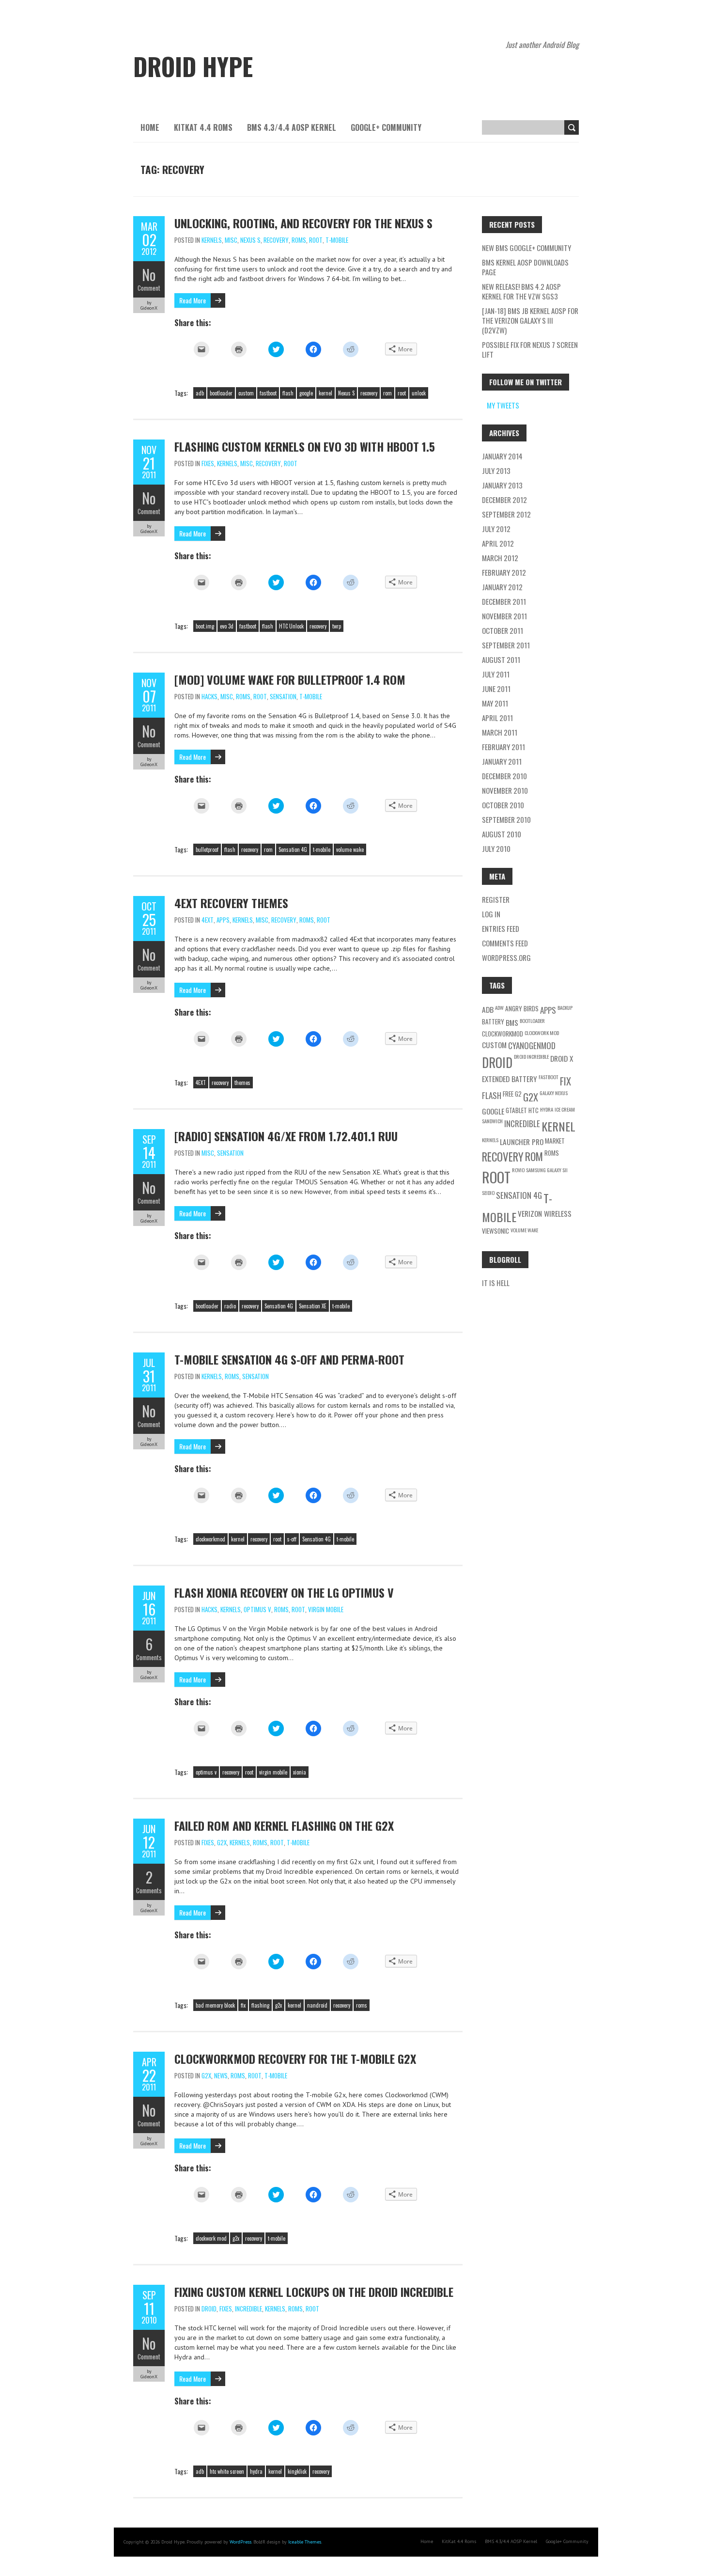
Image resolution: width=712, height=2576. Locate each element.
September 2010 (506, 819)
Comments (149, 1657)
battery (493, 1021)
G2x (222, 1842)
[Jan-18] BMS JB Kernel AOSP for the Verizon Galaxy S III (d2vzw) (530, 320)
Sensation (283, 696)
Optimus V (257, 1609)
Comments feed (505, 943)
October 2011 (503, 630)
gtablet (516, 1110)
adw (499, 1007)
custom (246, 393)
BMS (512, 1022)
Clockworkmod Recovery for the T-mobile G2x (295, 2058)
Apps (223, 920)
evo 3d (227, 626)
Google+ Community (386, 127)
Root (316, 240)
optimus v (206, 1772)
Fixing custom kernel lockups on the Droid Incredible (314, 2292)
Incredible (248, 2309)
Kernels (212, 240)
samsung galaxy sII (547, 1170)
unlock (419, 393)
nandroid (317, 2005)
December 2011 (504, 601)
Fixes (208, 463)
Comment (149, 288)
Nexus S (250, 240)
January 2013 (502, 485)
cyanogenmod (532, 1045)
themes (242, 1083)
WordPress (240, 2542)
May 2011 (495, 703)
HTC (534, 1110)
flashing (260, 2005)
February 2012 (504, 572)
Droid (209, 2309)
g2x (279, 2005)
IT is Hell (496, 1283)
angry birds (522, 1008)
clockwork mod (211, 2238)
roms (362, 2005)
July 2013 (496, 471)
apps (548, 1010)
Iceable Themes (305, 2542)
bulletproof (207, 849)
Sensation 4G (293, 849)
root (402, 393)
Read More (193, 300)
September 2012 (506, 514)
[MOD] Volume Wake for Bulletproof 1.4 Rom (290, 679)
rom (387, 393)
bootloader (221, 393)
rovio (518, 1170)
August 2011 (501, 660)
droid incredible (531, 1056)
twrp (337, 626)
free (508, 1094)
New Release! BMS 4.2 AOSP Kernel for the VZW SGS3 (521, 291)
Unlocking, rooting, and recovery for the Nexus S (303, 223)
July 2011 (496, 674)
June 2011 (496, 689)
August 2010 (502, 834)
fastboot (268, 393)
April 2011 (497, 718)
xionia (300, 1772)
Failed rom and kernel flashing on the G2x (284, 1825)
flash (288, 393)
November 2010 (505, 790)
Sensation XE (313, 1306)
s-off (292, 1539)
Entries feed (501, 928)
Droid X (562, 1058)
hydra (256, 2471)
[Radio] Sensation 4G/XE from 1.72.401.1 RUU (286, 1136)
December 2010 (504, 776)
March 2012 (500, 558)
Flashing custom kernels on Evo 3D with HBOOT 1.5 (305, 446)
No (149, 275)
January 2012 (502, 587)
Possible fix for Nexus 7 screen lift (530, 349)
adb (200, 393)
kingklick (297, 2471)
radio (230, 1306)
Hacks (209, 696)
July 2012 (496, 529)
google (306, 393)
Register (496, 899)
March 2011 (500, 732)
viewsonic (495, 1231)
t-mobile (322, 849)
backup (565, 1007)
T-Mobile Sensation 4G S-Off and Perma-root (289, 1359)
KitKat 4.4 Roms (203, 127)
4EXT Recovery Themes (231, 903)
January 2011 (502, 761)
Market (555, 1141)
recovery (369, 393)
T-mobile (337, 240)
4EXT (208, 920)
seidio (488, 1193)
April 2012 (498, 543)
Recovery (276, 240)
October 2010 (503, 805)
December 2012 (504, 500)
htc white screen (227, 2471)
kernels (490, 1140)
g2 (518, 1094)
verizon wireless (545, 1213)
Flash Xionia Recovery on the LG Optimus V (284, 1592)
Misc (231, 240)
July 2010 (496, 848)
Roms (299, 240)
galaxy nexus (554, 1093)
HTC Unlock (291, 626)
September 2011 (506, 645)
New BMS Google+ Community (526, 248)
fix (243, 2005)
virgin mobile (273, 1772)
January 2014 (502, 456)
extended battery (510, 1079)
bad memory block (215, 2005)
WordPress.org (506, 958)
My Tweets (503, 405)
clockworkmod (210, 1539)
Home (150, 127)
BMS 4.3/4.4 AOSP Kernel (292, 127)
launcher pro (522, 1142)
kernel (325, 393)
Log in (491, 914)
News (221, 2075)
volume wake (350, 849)
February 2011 (503, 747)
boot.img (205, 626)
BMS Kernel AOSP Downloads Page (525, 267)
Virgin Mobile (326, 1609)
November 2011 (504, 616)
